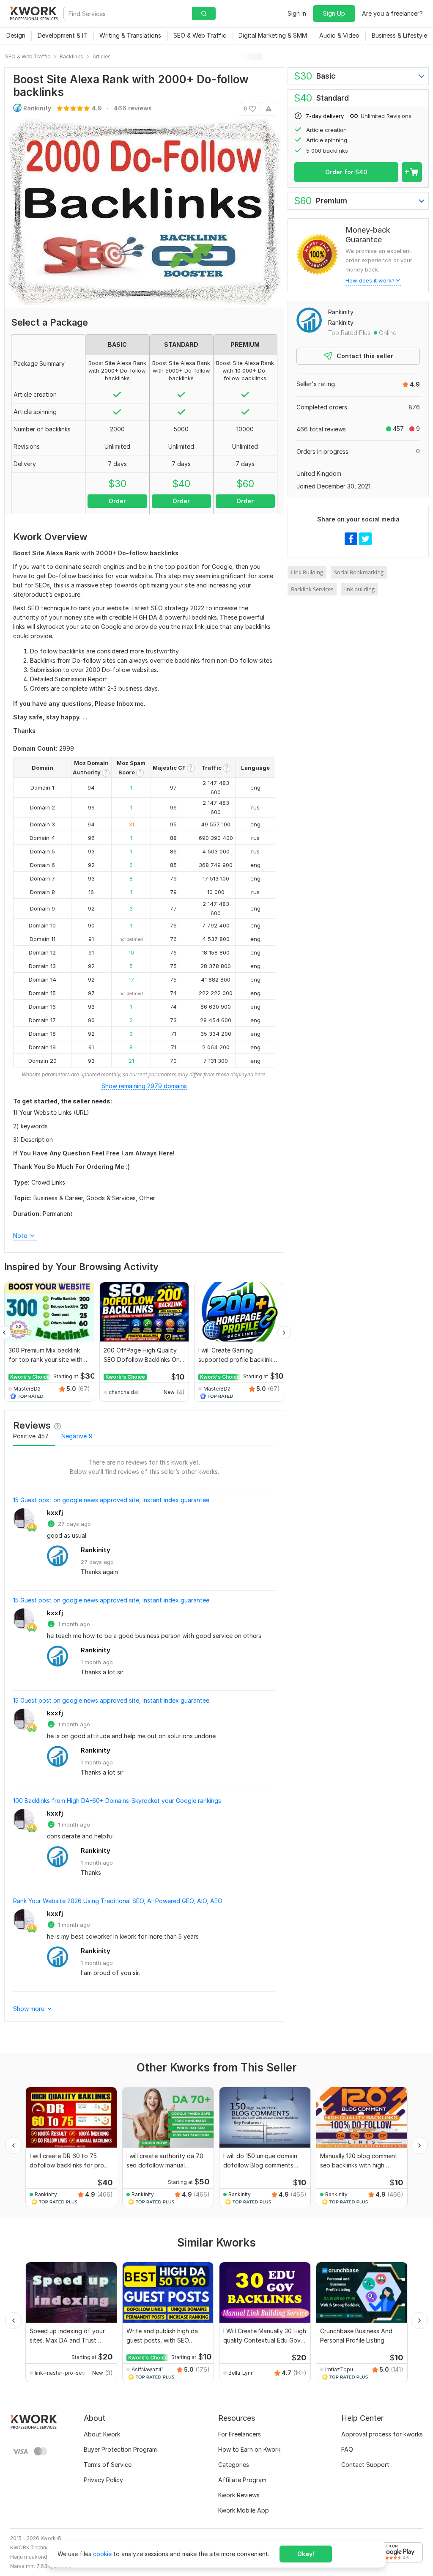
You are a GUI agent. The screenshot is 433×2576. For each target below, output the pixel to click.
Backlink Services (312, 589)
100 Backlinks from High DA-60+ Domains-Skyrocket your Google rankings (117, 1801)
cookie (102, 2554)
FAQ (347, 2449)
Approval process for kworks (382, 2434)
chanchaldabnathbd (126, 1392)
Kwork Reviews (239, 2495)
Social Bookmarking (359, 572)
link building (359, 589)
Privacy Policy (103, 2480)
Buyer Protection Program (120, 2449)
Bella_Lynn (241, 2373)
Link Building (307, 572)
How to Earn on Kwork (249, 2449)
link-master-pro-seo (60, 2373)
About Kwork (102, 2434)
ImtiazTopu (339, 2369)
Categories (234, 2465)
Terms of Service (108, 2465)
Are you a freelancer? (392, 13)
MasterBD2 (27, 1389)
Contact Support (365, 2465)
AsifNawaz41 (148, 2369)
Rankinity (96, 1550)
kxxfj (55, 1513)
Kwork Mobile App (244, 2510)
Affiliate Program (242, 2480)
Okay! (306, 2554)
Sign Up (334, 13)
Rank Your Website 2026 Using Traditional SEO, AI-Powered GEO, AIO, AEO (118, 1901)
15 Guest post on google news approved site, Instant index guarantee (111, 1500)
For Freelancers (240, 2434)
